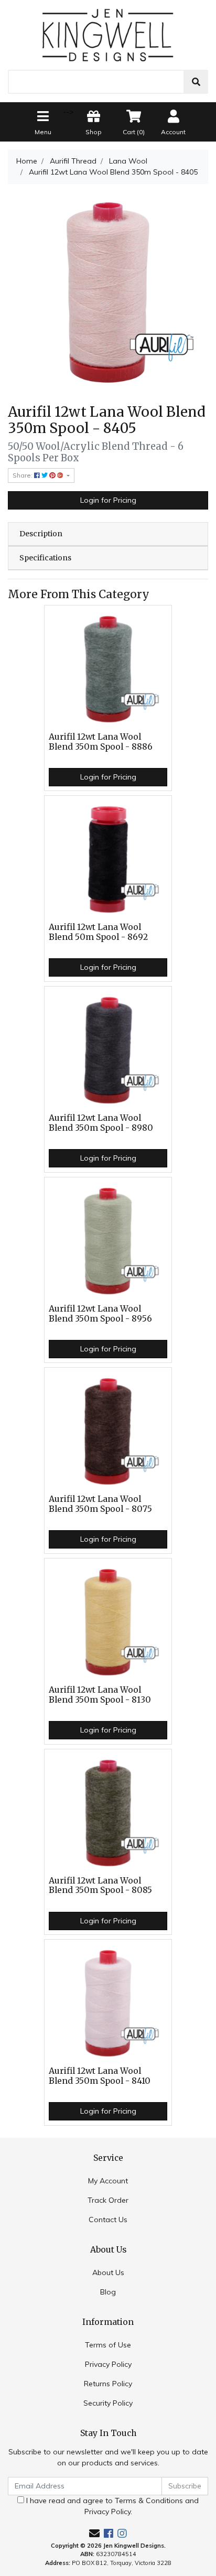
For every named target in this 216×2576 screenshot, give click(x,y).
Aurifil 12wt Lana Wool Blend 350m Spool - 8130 (100, 1695)
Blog (108, 2292)
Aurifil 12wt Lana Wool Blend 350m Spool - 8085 (100, 1886)
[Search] (196, 82)
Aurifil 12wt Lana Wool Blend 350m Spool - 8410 (100, 2076)
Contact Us (108, 2220)
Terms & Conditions (149, 2501)
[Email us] (94, 2533)
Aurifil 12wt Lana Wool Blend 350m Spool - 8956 (100, 1314)
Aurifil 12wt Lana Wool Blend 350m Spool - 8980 (101, 1123)
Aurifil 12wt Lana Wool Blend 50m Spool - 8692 (98, 932)
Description (41, 534)
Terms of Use (108, 2345)
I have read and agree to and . (111, 2506)
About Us (108, 2272)
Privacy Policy (108, 2364)
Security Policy (108, 2403)
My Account (108, 2181)
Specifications (45, 558)
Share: (23, 475)
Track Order (108, 2200)
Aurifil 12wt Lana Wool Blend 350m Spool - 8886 (101, 742)
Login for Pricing (108, 500)
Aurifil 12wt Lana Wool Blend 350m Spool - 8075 (100, 1504)
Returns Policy (108, 2384)
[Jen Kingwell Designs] (108, 34)
